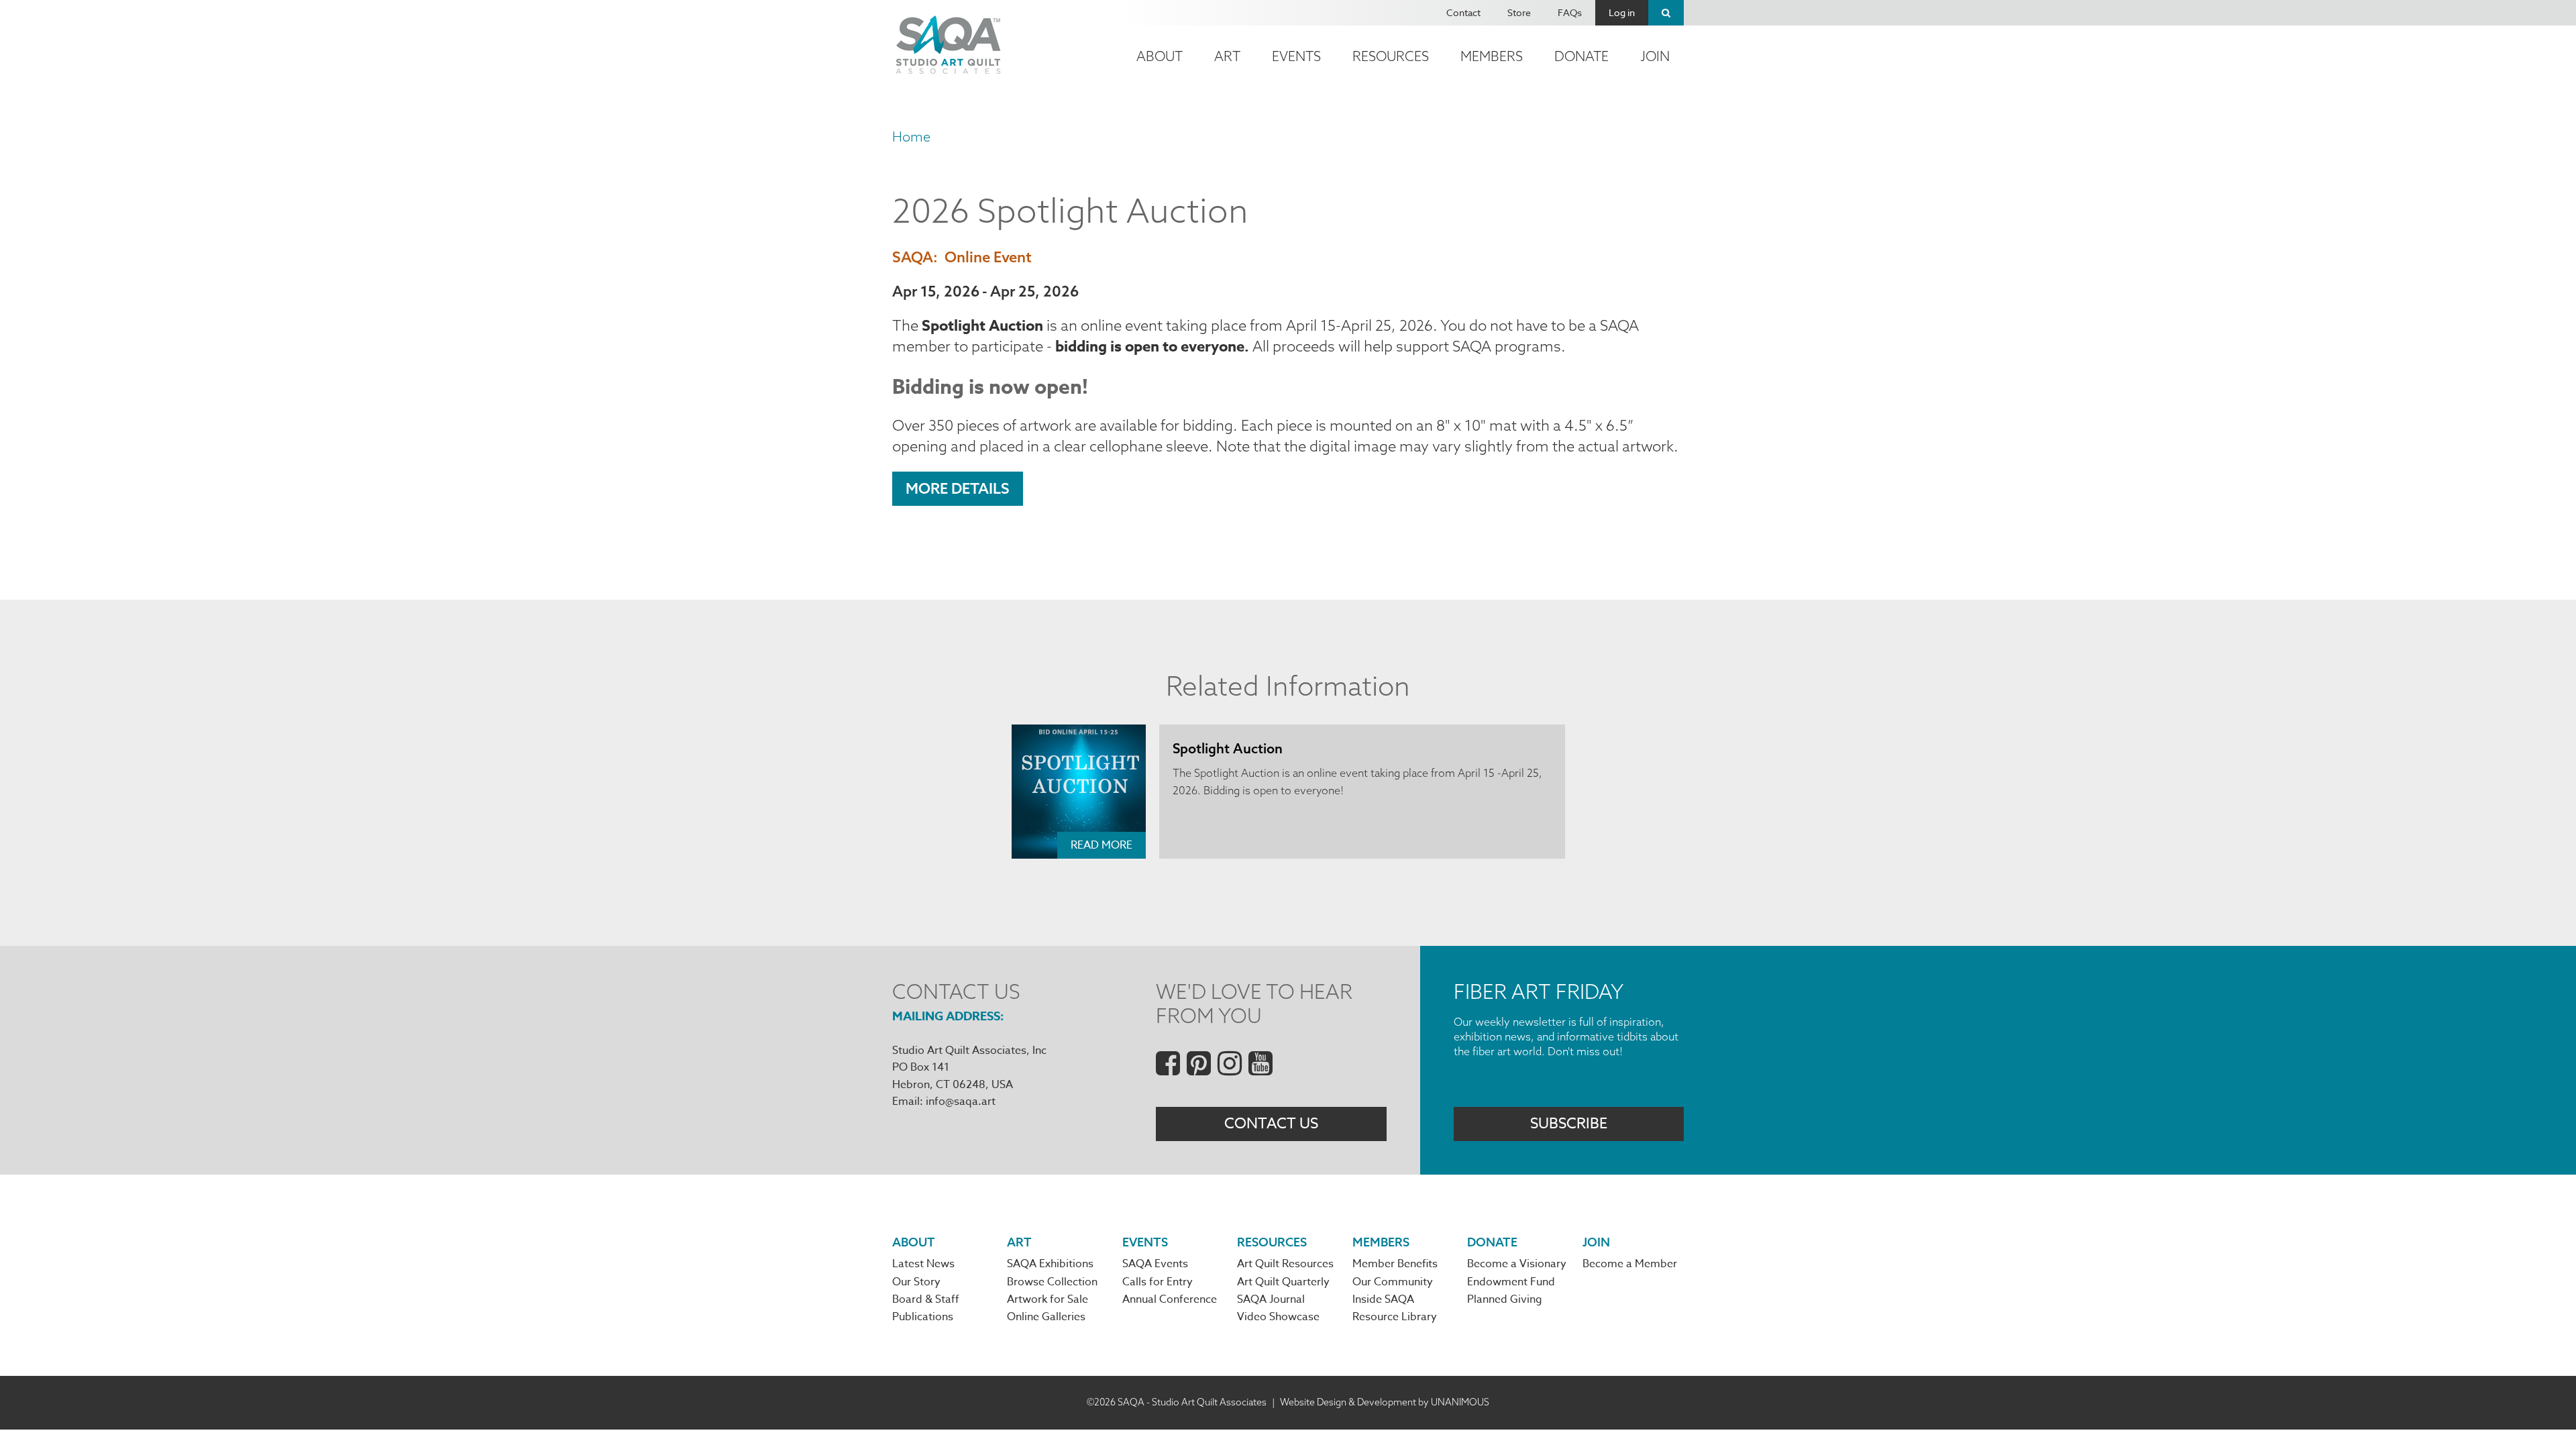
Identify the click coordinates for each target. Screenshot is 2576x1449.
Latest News (923, 1264)
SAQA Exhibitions (1050, 1264)
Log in (1622, 12)
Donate (1581, 56)
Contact (1463, 12)
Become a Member (1630, 1264)
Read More (1102, 845)
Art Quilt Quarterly (1283, 1282)
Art (1227, 56)
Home (911, 137)
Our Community (1393, 1282)
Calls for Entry (1158, 1282)
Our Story (916, 1282)
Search (1666, 13)
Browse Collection (1052, 1282)
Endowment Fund (1511, 1282)
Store (1519, 12)
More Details (958, 488)
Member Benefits (1395, 1264)
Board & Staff (926, 1299)
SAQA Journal (1271, 1299)
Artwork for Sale (1048, 1299)
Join (1655, 56)
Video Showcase (1278, 1317)
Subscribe (1569, 1124)
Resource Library (1395, 1317)
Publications (923, 1317)
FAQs (1570, 12)
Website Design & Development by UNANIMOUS (1385, 1402)
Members (1492, 56)
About (1160, 56)
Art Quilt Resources (1285, 1264)
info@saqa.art (961, 1102)
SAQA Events (1155, 1264)
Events (1296, 56)
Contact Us (1271, 1124)
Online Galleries (1046, 1317)
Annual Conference (1170, 1299)
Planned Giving (1505, 1299)
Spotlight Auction (1228, 748)
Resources (1391, 56)
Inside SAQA (1383, 1299)
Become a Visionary (1517, 1264)
